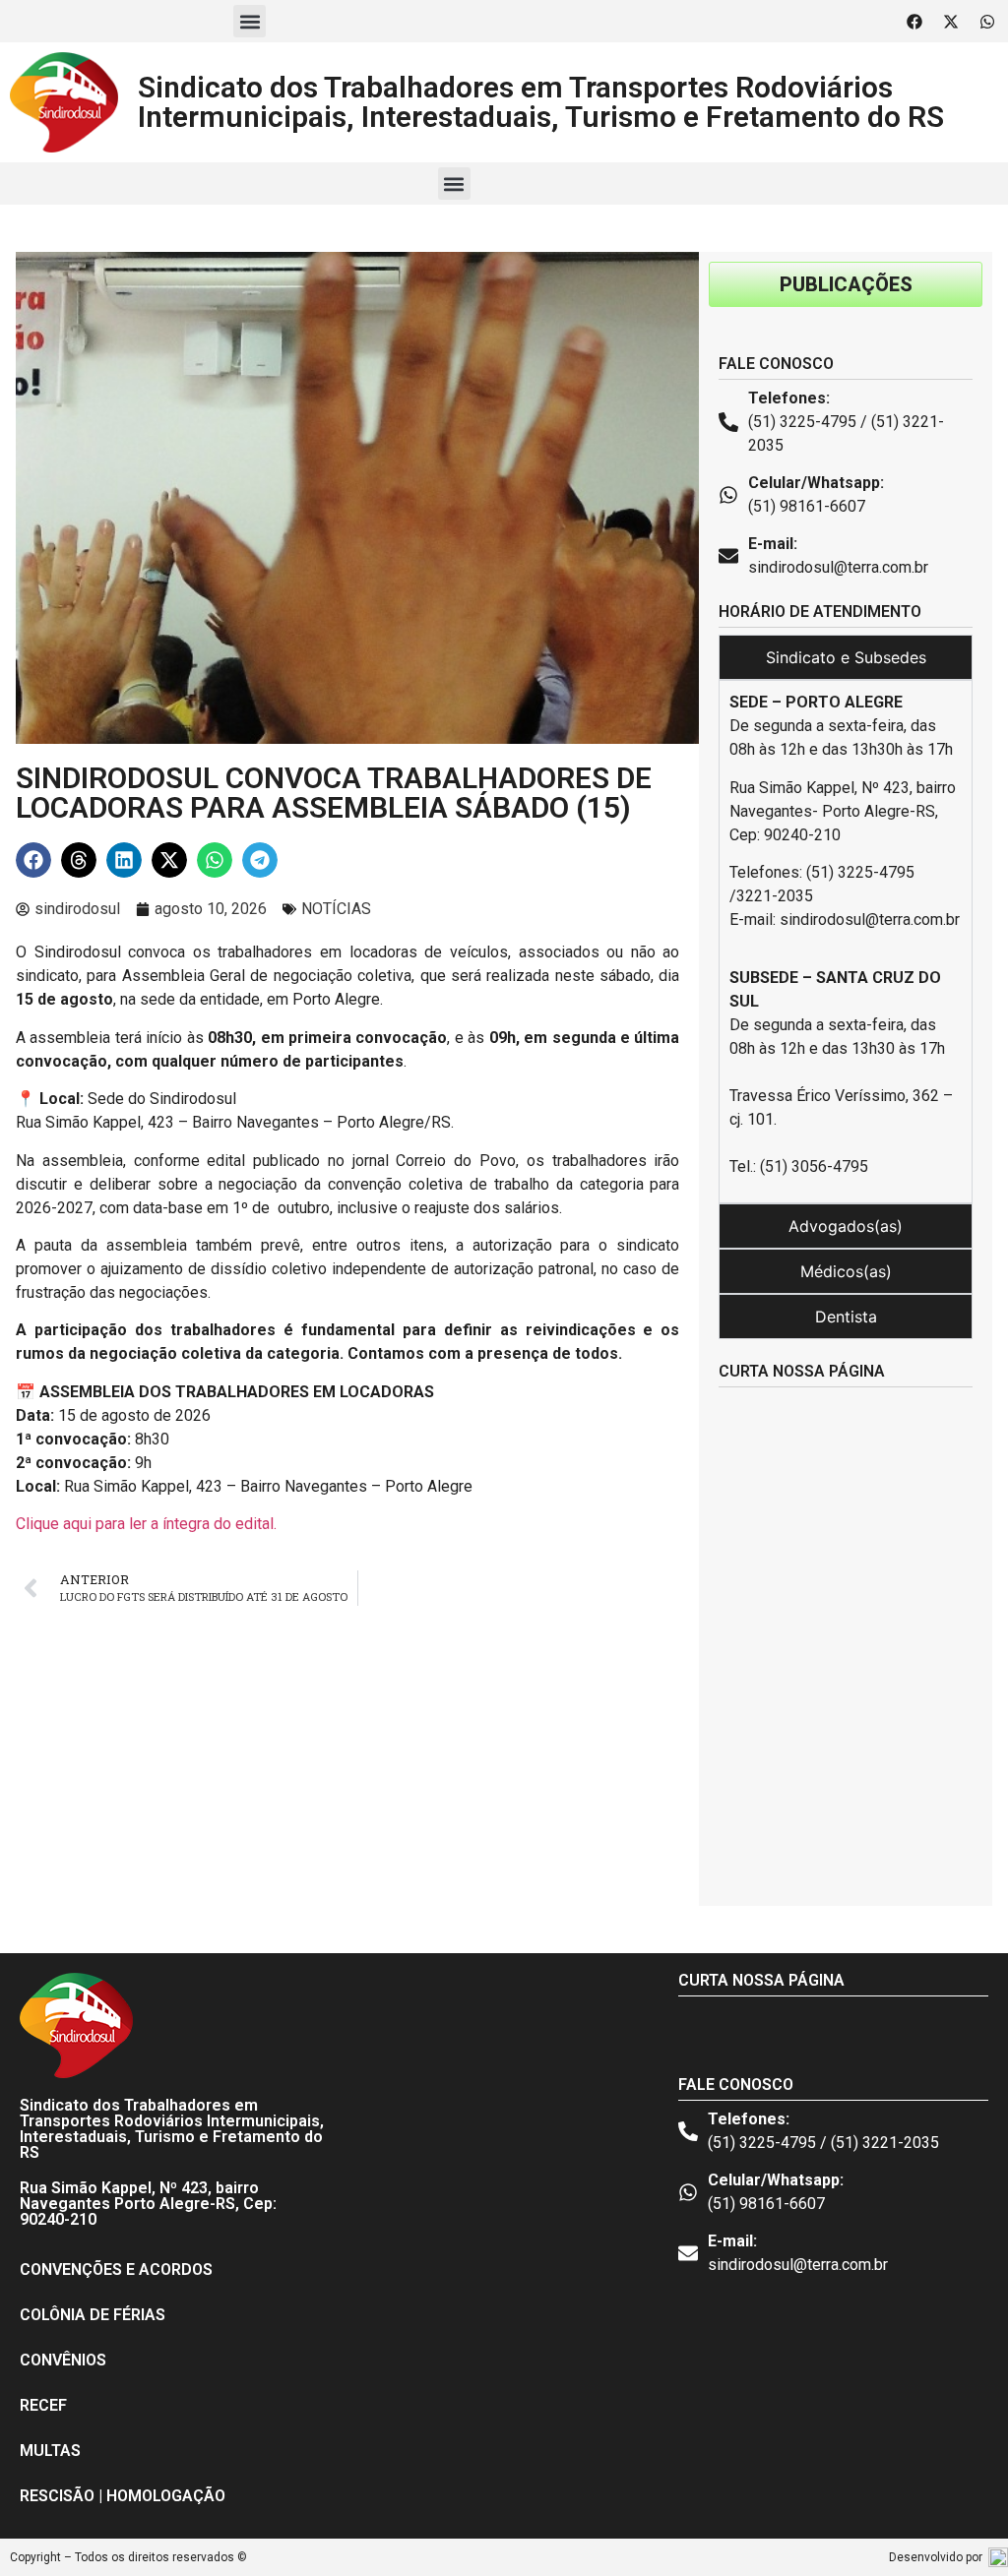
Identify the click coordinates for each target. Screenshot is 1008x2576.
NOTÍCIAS (336, 909)
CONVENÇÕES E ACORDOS (116, 2269)
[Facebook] (914, 22)
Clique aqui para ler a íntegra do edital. (146, 1524)
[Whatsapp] (987, 22)
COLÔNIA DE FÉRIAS (93, 2315)
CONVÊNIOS (63, 2360)
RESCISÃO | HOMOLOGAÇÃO (123, 2496)
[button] (250, 21)
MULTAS (50, 2451)
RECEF (43, 2405)
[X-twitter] (951, 22)
